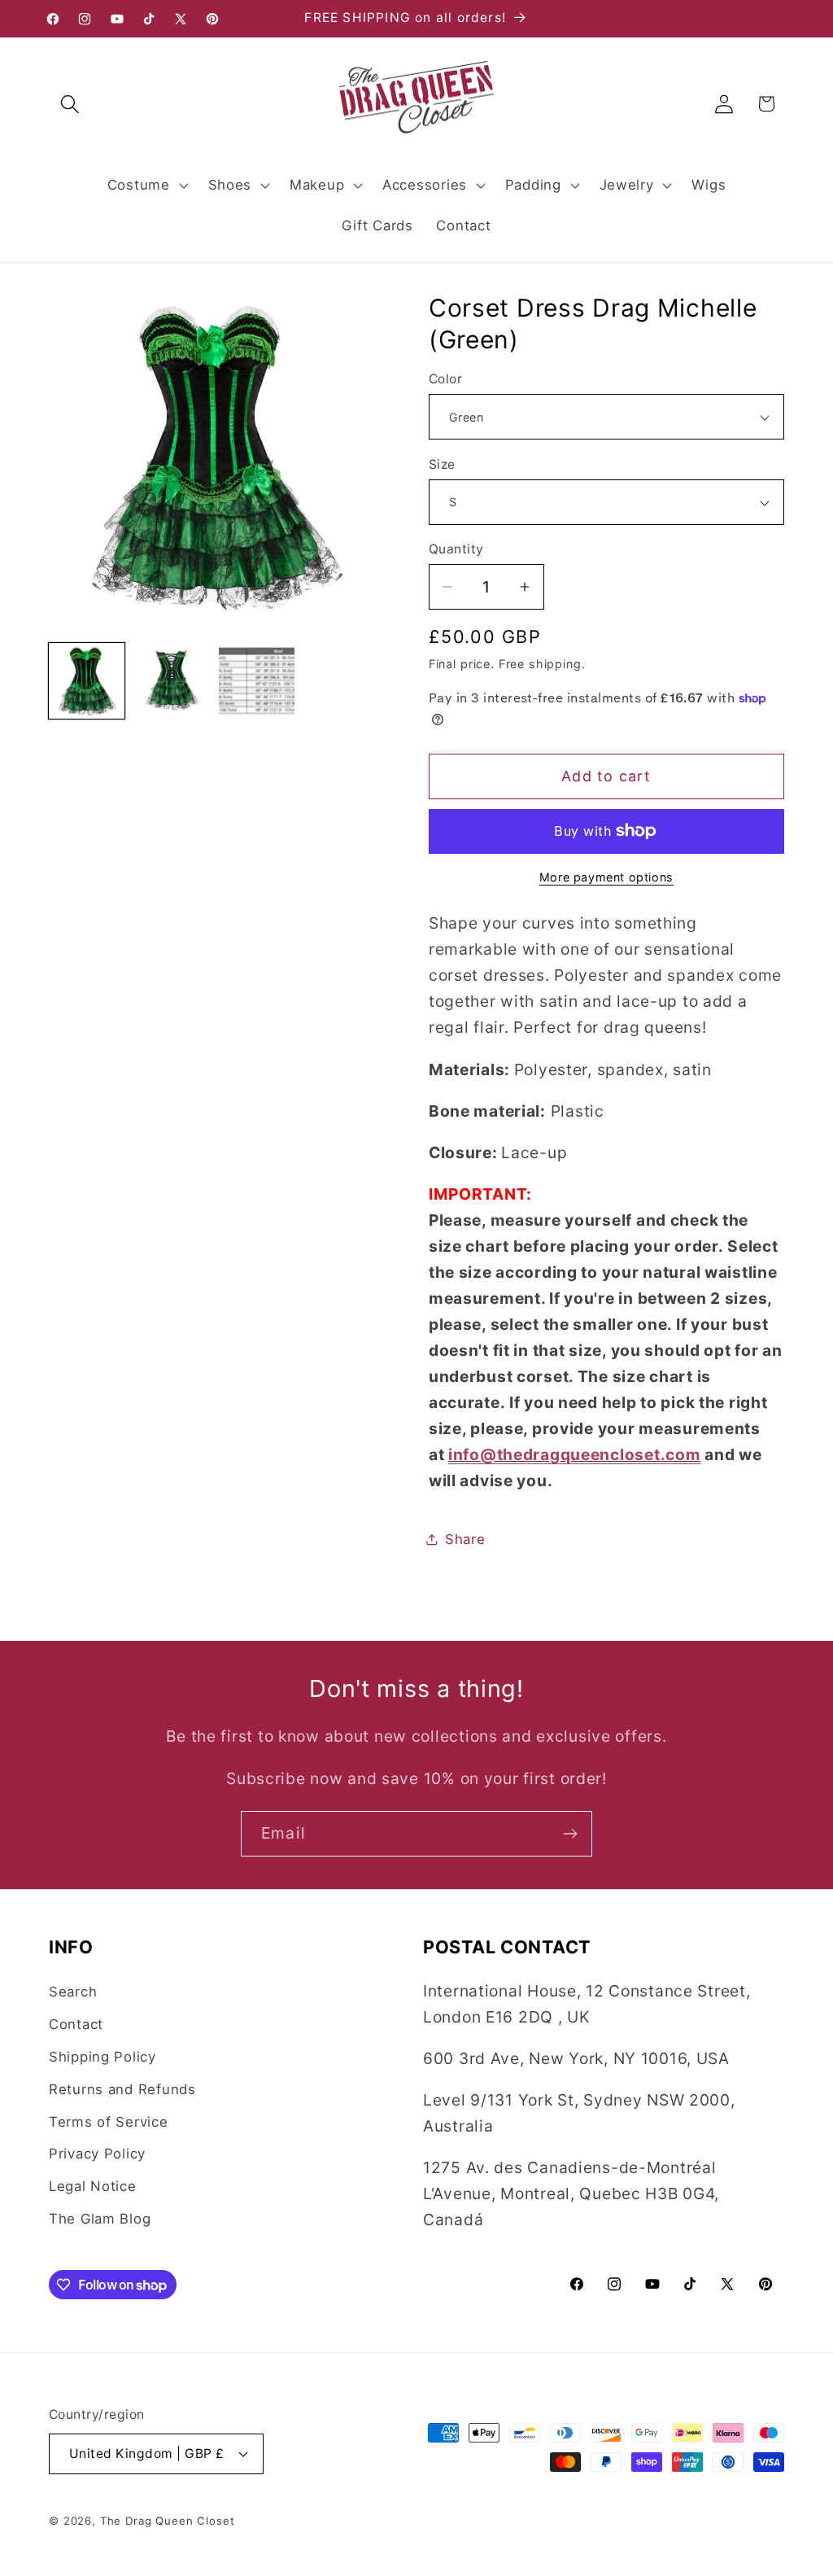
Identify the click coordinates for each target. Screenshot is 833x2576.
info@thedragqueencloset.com (574, 1454)
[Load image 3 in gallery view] (257, 681)
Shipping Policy (102, 2057)
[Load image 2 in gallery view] (172, 681)
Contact (76, 2024)
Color (445, 379)
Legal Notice (93, 2186)
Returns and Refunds (122, 2089)
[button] (70, 104)
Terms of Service (109, 2122)
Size (442, 464)
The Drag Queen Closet (168, 2521)
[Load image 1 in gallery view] (87, 681)
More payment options (606, 877)
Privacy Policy (97, 2154)
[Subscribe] (570, 1834)
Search (73, 1992)
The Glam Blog (100, 2219)
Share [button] (465, 1539)
